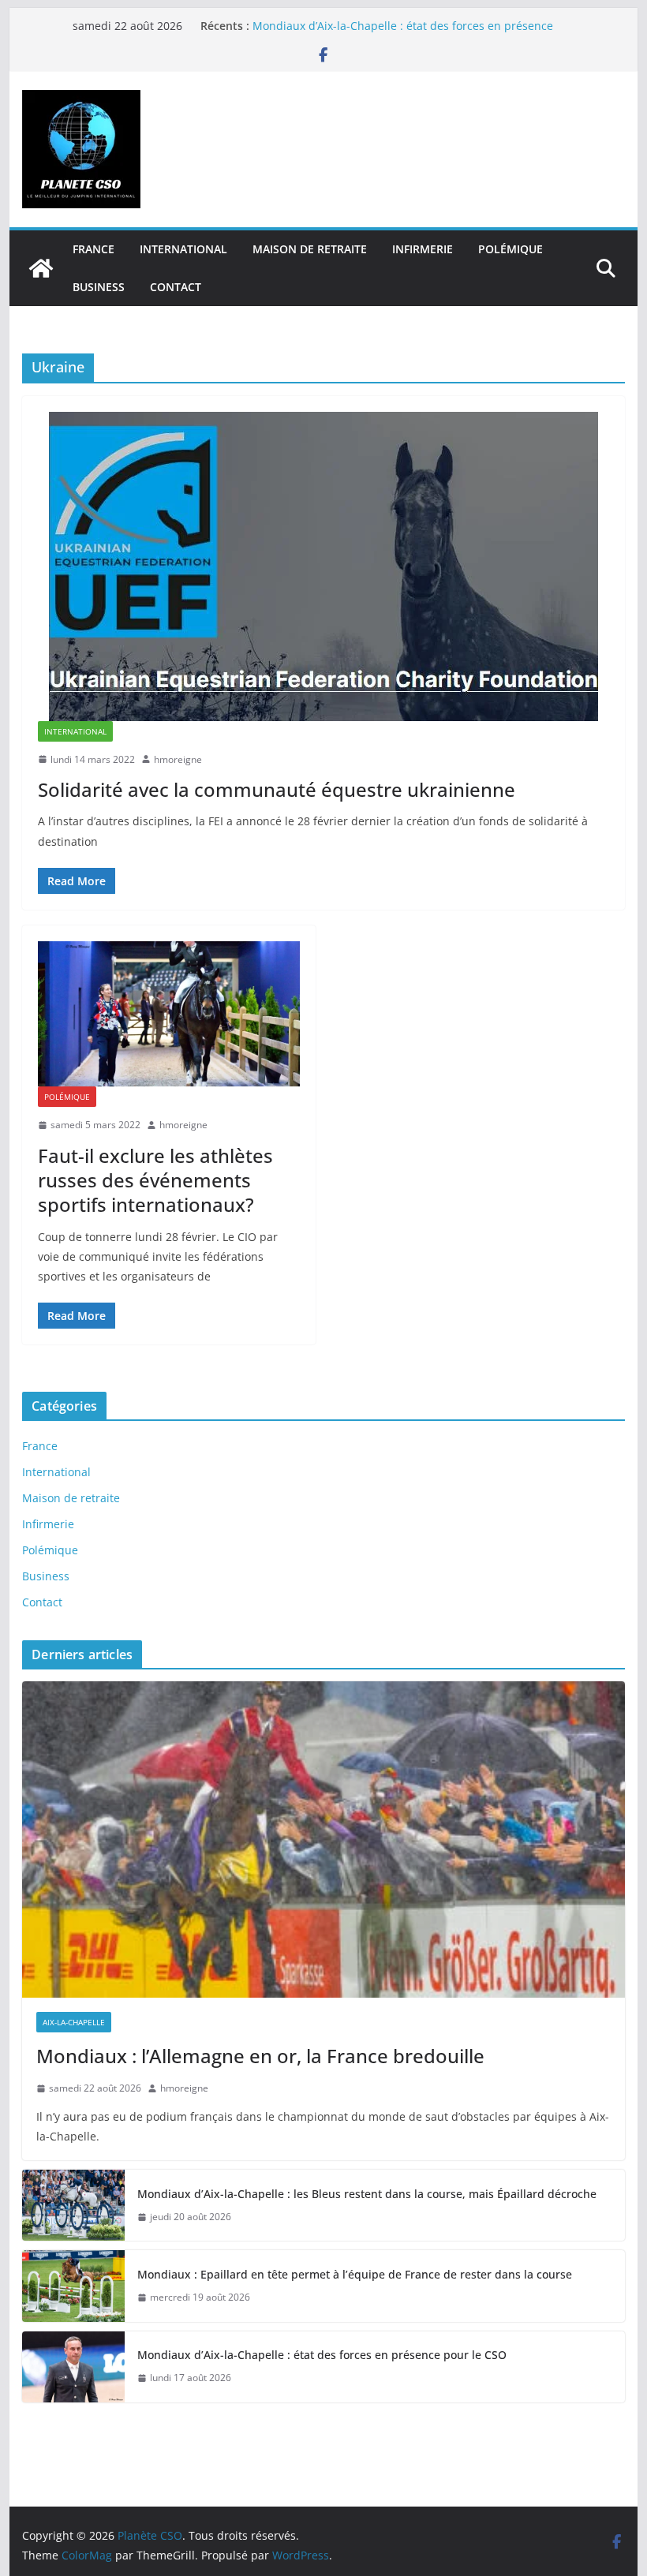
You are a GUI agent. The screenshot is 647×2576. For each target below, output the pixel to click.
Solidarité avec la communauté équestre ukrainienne (277, 789)
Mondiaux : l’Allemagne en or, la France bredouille (260, 2056)
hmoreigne (178, 759)
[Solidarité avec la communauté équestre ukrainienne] (323, 566)
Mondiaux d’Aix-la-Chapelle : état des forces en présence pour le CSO (322, 2355)
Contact (176, 287)
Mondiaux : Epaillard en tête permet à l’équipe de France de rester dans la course (356, 2274)
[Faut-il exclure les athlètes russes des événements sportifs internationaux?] (169, 1014)
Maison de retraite (310, 249)
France (93, 249)
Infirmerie (423, 249)
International (183, 249)
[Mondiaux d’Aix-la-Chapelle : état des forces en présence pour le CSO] (73, 2367)
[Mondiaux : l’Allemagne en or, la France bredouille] (323, 1839)
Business (99, 287)
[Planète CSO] (41, 268)
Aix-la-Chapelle (74, 2022)
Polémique (510, 249)
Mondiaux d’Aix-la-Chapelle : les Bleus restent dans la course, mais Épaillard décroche (367, 2194)
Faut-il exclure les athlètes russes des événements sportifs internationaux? (155, 1180)
